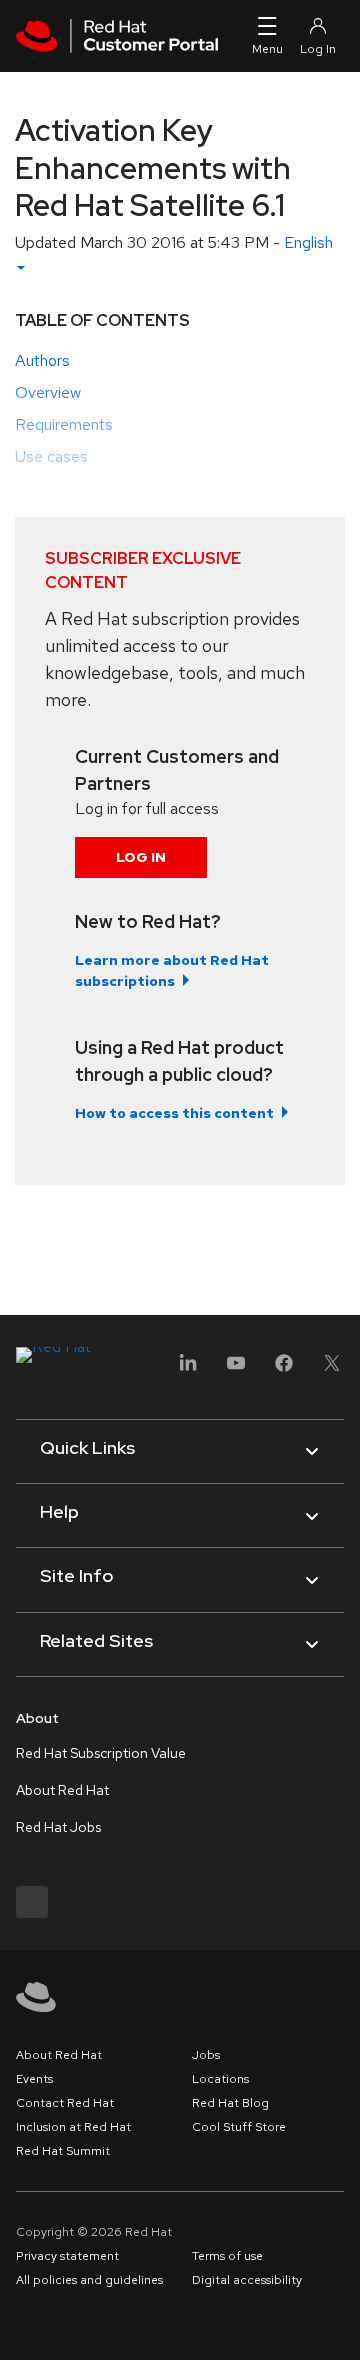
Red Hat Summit (63, 2151)
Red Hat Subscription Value (101, 1753)
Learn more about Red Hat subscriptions (172, 970)
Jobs (206, 2055)
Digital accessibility (247, 2280)
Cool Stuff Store (239, 2127)
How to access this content (174, 1113)
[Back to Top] (338, 2323)
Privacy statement (67, 2256)
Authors (42, 360)
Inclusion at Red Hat (73, 2127)
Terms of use (227, 2256)
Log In (141, 857)
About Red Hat (62, 1790)
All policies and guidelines (89, 2280)
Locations (220, 2079)
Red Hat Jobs (58, 1827)
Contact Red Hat (65, 2103)
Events (34, 2079)
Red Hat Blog (230, 2103)
